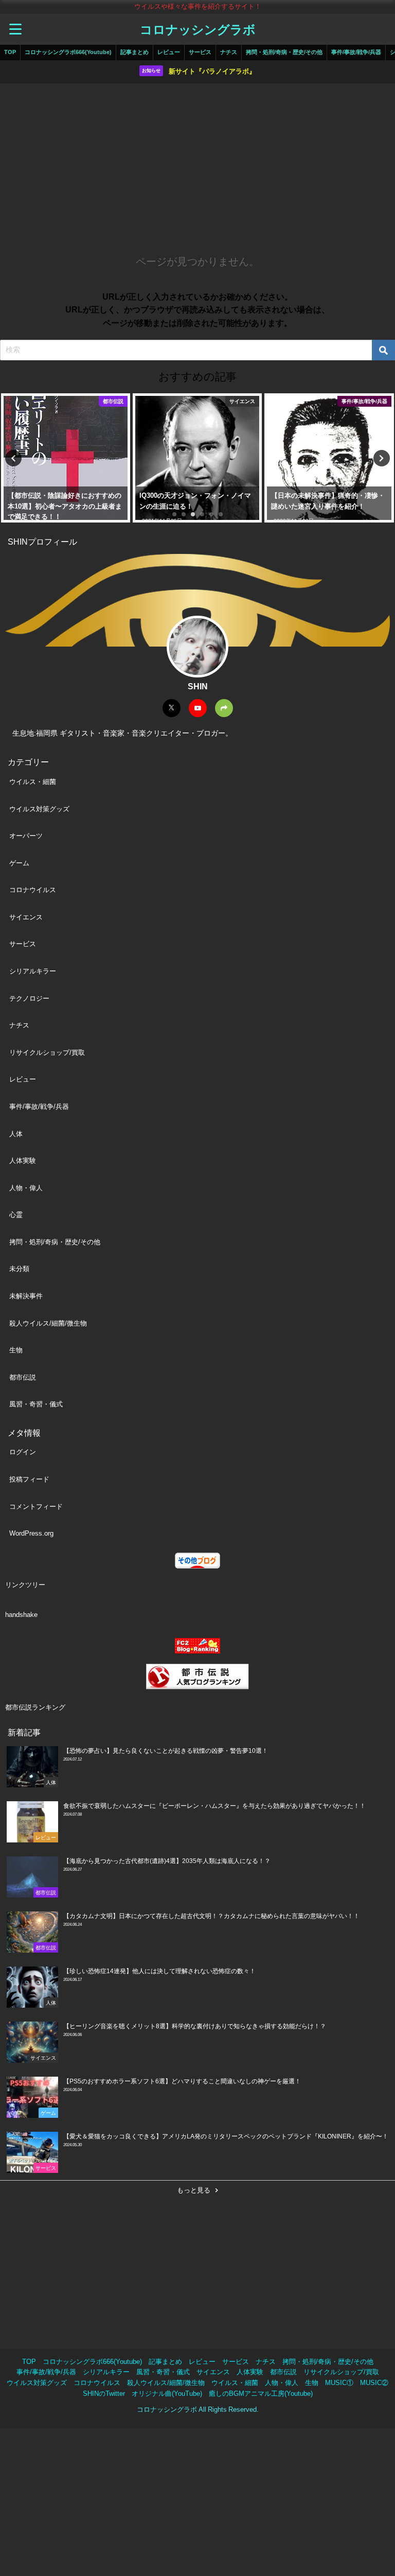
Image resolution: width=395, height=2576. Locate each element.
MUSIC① (339, 2383)
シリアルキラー (33, 971)
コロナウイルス (33, 890)
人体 (16, 1134)
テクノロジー (29, 998)
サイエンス (26, 917)
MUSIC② (374, 2383)
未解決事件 (26, 1296)
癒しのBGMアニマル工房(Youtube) (261, 2394)
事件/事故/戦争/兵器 (356, 52)
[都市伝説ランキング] (197, 1677)
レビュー (169, 52)
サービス (200, 52)
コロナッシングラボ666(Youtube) (68, 52)
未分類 (19, 1269)
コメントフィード (36, 1507)
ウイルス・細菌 (33, 782)
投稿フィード (29, 1479)
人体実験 (23, 1161)
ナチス (229, 52)
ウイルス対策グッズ (39, 809)
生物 (16, 1350)
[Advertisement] (197, 166)
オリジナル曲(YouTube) (167, 2394)
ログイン (23, 1452)
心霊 (16, 1215)
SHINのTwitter (104, 2394)
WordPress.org (31, 1533)
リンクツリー (25, 1585)
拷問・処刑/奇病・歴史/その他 (284, 52)
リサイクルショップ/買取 (47, 1052)
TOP (10, 52)
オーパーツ (26, 836)
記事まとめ (134, 52)
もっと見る (194, 2190)
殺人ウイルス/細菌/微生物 (48, 1323)
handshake (21, 1615)
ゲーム (19, 863)
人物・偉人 (26, 1188)
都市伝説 (23, 1377)
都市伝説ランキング (35, 1707)
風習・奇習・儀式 (36, 1404)
